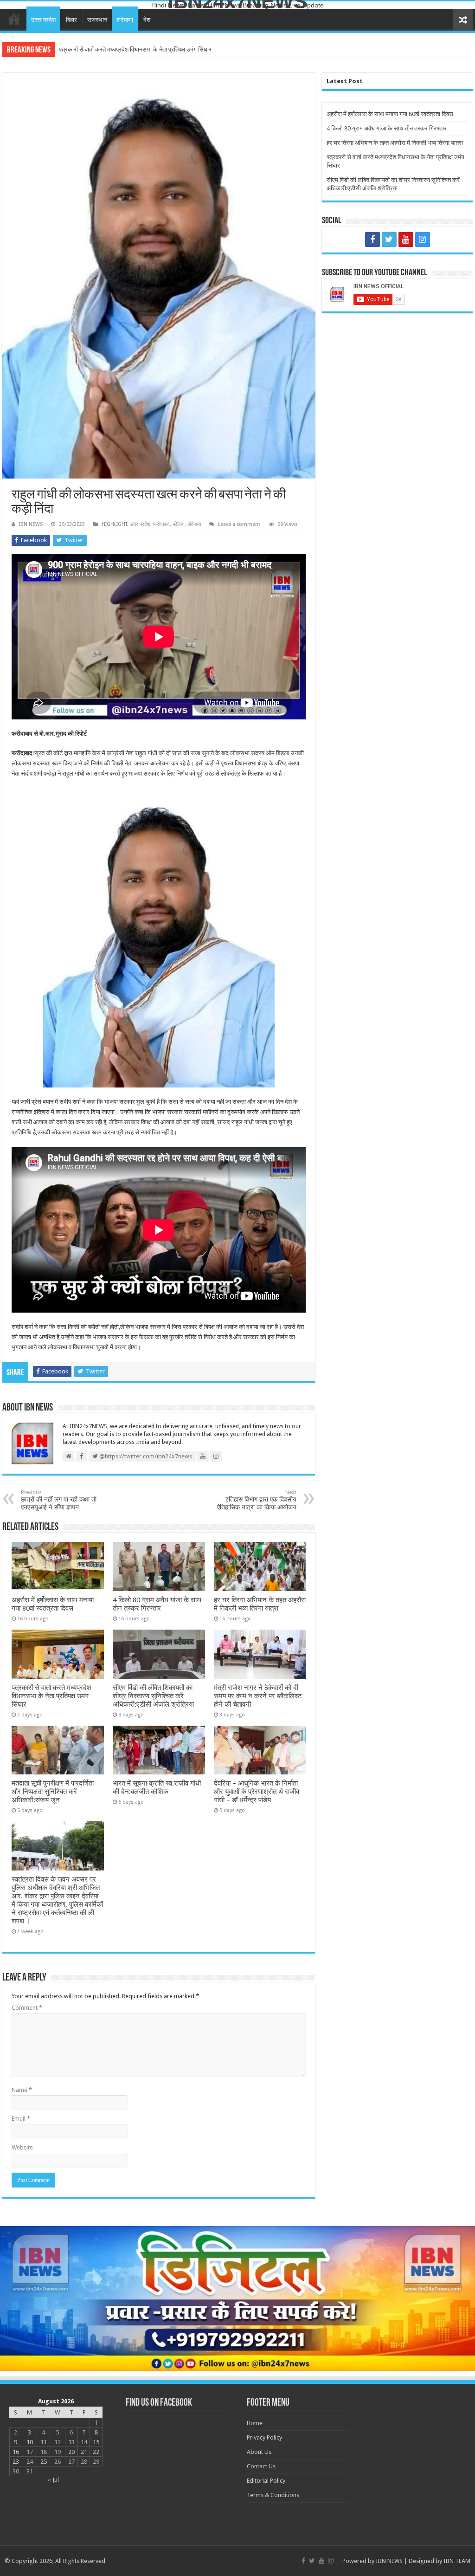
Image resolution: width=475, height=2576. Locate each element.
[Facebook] (372, 239)
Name (22, 2090)
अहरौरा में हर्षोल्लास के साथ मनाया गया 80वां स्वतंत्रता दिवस (53, 1604)
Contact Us (261, 2466)
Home (14, 19)
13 (71, 2442)
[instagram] (423, 239)
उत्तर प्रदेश (43, 20)
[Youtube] (406, 239)
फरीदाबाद (161, 524)
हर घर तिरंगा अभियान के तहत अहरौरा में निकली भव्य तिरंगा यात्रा (260, 1604)
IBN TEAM (457, 2561)
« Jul (53, 2480)
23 (16, 2462)
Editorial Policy (266, 2481)
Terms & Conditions (273, 2495)
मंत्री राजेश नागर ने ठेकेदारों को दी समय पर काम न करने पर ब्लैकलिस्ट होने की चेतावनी (258, 1696)
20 (71, 2452)
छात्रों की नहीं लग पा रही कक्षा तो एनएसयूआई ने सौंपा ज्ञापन (59, 1500)
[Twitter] (389, 239)
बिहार (71, 20)
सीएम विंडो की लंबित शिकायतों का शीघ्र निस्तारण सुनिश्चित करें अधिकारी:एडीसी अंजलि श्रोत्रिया (162, 49)
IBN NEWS (31, 524)
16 (16, 2452)
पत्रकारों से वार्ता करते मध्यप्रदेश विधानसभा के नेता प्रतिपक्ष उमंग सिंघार (51, 1696)
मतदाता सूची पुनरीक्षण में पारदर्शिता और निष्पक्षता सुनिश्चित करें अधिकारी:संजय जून (53, 1792)
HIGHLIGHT (114, 524)
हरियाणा (125, 20)
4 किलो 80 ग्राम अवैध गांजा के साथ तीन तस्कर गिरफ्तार (157, 1604)
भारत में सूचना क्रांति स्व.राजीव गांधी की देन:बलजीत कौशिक (157, 1787)
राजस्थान (97, 20)
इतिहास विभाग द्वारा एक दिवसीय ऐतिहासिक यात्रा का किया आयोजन (257, 1500)
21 (84, 2452)
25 (44, 2462)
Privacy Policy (264, 2437)
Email (21, 2119)
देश (147, 20)
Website (22, 2147)
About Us (259, 2452)
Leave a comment (239, 524)
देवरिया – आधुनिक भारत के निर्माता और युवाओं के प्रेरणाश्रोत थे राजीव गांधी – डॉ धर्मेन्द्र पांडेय (257, 1792)
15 (96, 2442)
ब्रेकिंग (179, 524)
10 (30, 2442)
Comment (27, 2008)
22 (96, 2452)
